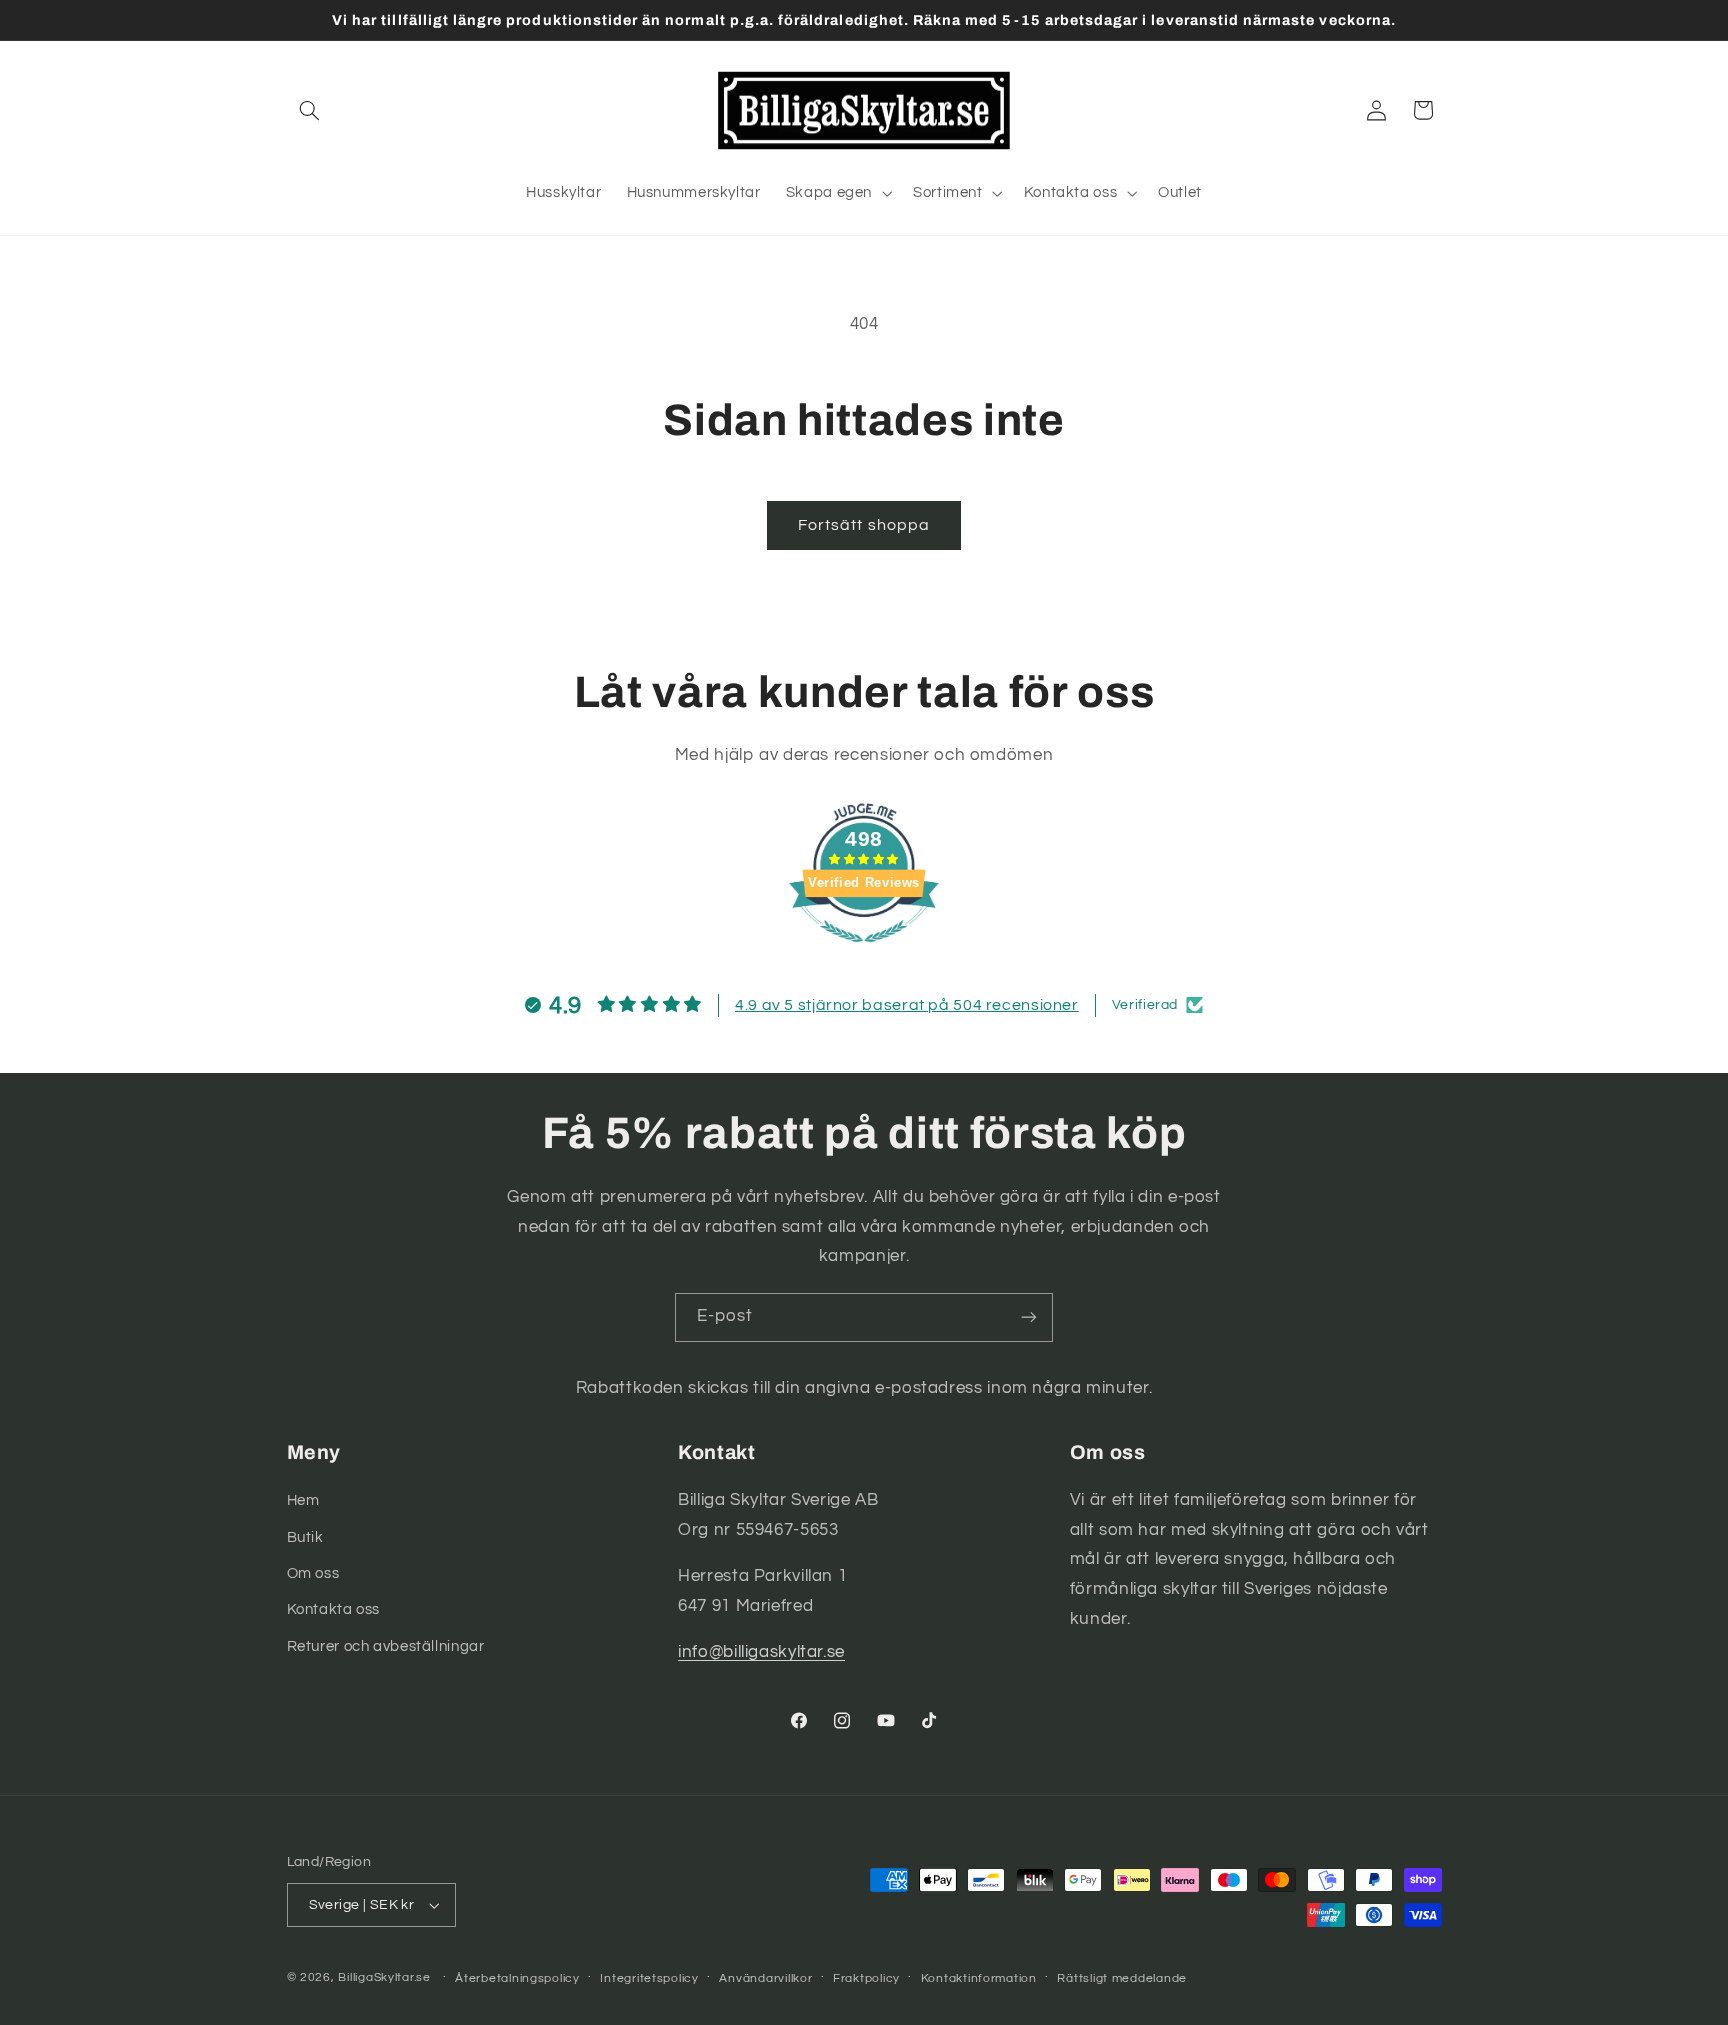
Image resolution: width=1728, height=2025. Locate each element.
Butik (305, 1537)
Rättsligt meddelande (1122, 1978)
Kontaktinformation (979, 1978)
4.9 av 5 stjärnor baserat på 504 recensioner (907, 1005)
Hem (303, 1500)
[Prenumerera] (1029, 1317)
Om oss (313, 1573)
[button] (310, 110)
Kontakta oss (334, 1609)
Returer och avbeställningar (386, 1646)
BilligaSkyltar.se (384, 1977)
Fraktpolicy (866, 1978)
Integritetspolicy (649, 1978)
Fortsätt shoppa (864, 525)
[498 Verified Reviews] (864, 953)
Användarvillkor (765, 1978)
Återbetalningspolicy (517, 1978)
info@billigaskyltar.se (761, 1652)
